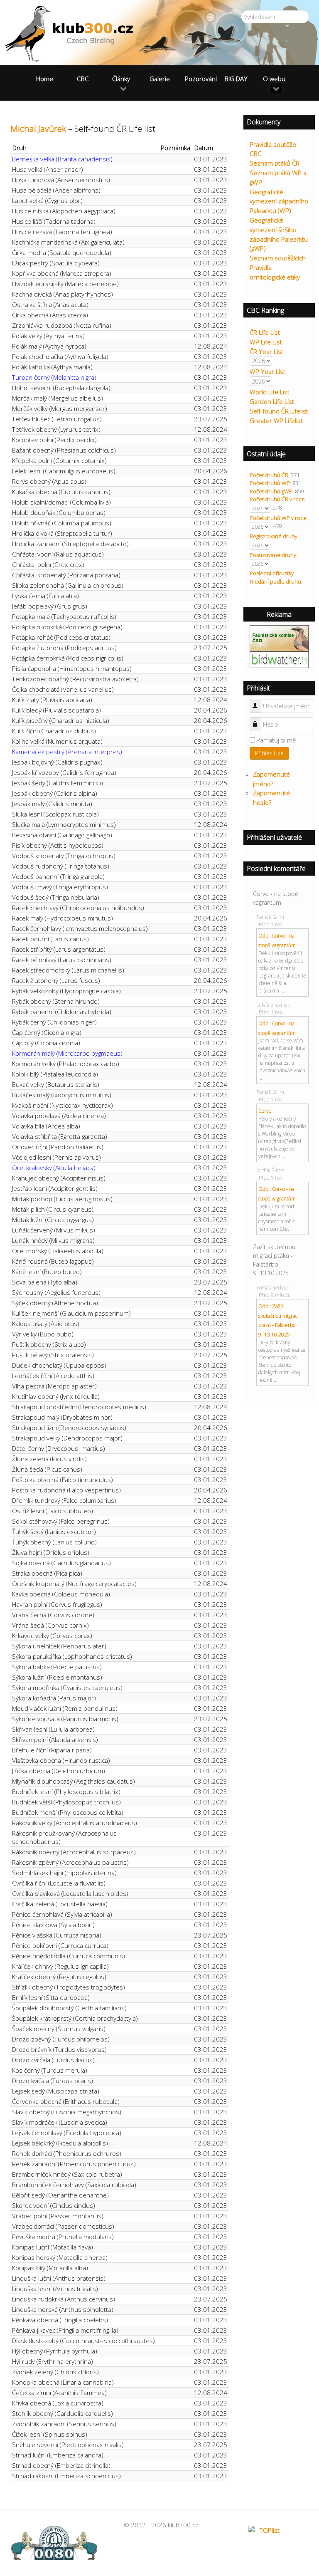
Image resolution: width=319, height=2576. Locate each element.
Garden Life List (272, 401)
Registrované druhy (274, 536)
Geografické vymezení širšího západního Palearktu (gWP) (279, 234)
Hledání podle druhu (275, 582)
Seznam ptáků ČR (275, 163)
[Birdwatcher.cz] (279, 659)
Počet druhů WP (270, 483)
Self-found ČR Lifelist (279, 411)
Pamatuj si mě (276, 740)
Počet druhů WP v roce (278, 518)
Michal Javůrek (38, 129)
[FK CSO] (279, 638)
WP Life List (266, 342)
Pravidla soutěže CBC (273, 149)
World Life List (270, 392)
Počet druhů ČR (269, 475)
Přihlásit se (269, 753)
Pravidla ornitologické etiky (275, 272)
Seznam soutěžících (278, 258)
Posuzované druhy (273, 555)
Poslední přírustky (272, 573)
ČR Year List (266, 351)
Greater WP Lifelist (276, 421)
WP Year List (267, 371)
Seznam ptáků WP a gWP (278, 177)
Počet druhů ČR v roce (277, 499)
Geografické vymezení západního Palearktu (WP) (279, 201)
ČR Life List (265, 332)
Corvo (265, 1111)
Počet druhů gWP (271, 491)
